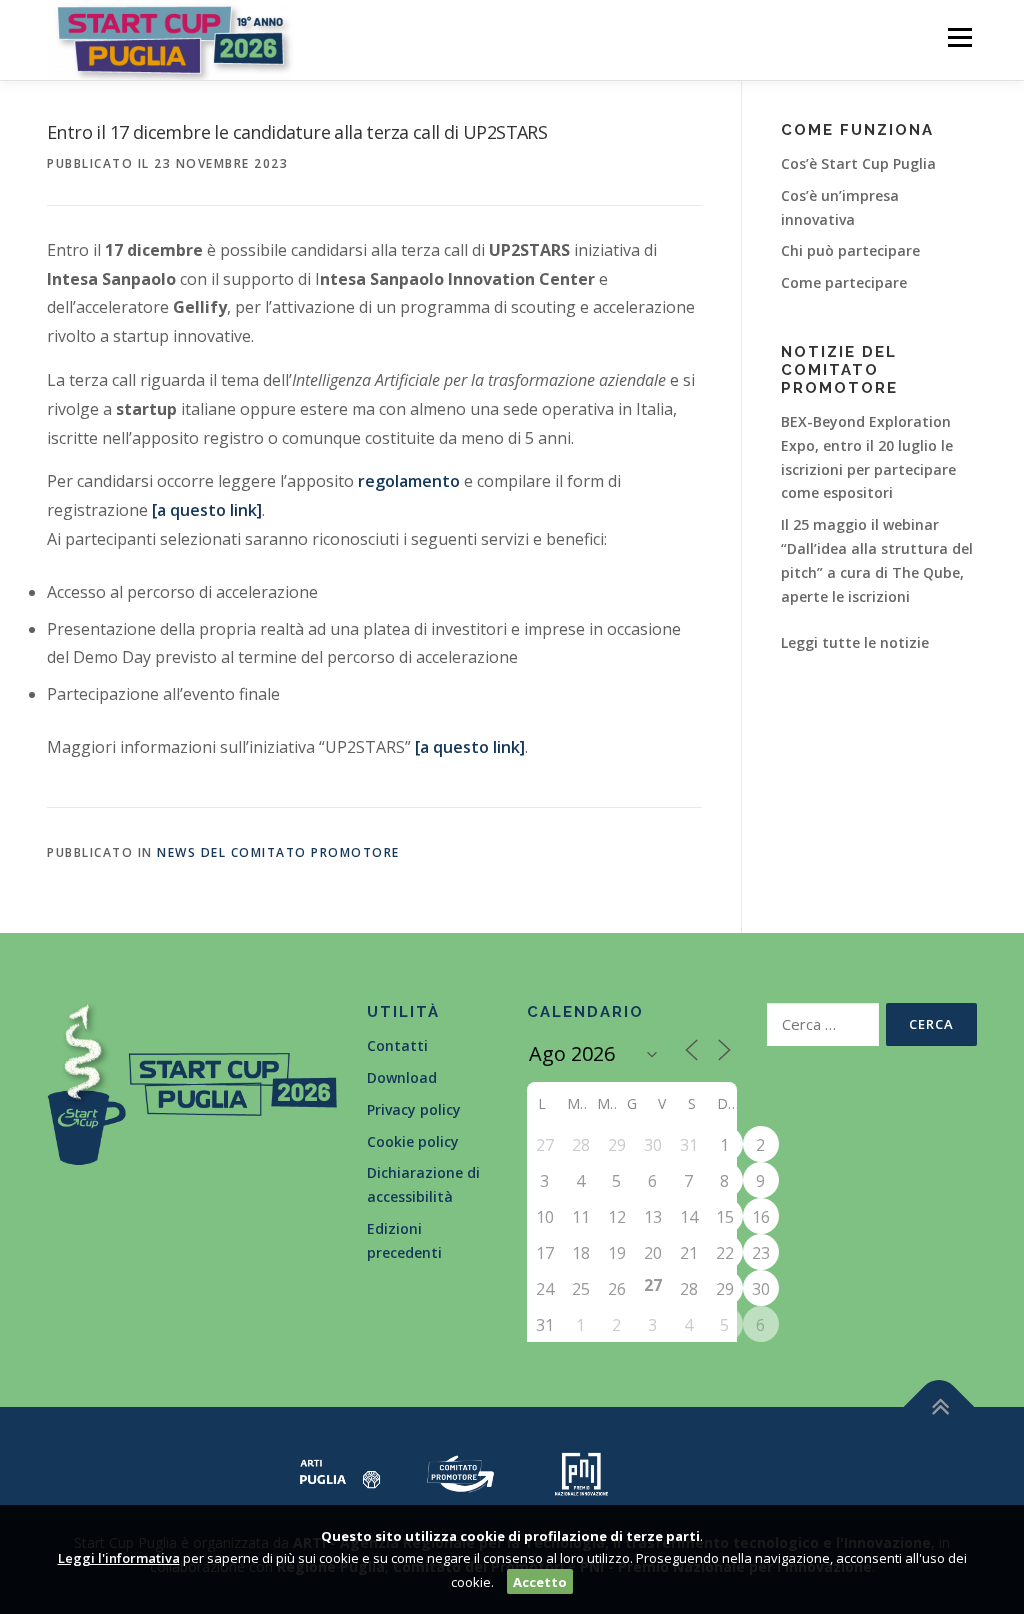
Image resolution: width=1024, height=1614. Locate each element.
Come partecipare (844, 282)
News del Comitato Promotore (278, 852)
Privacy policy (414, 1109)
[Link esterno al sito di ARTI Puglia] (340, 1472)
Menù (959, 37)
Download (402, 1077)
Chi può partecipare (850, 250)
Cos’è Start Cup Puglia (858, 163)
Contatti (397, 1045)
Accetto (540, 1582)
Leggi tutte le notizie (855, 642)
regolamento (409, 481)
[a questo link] (207, 510)
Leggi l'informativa (119, 1558)
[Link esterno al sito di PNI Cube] (581, 1472)
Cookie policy (413, 1141)
